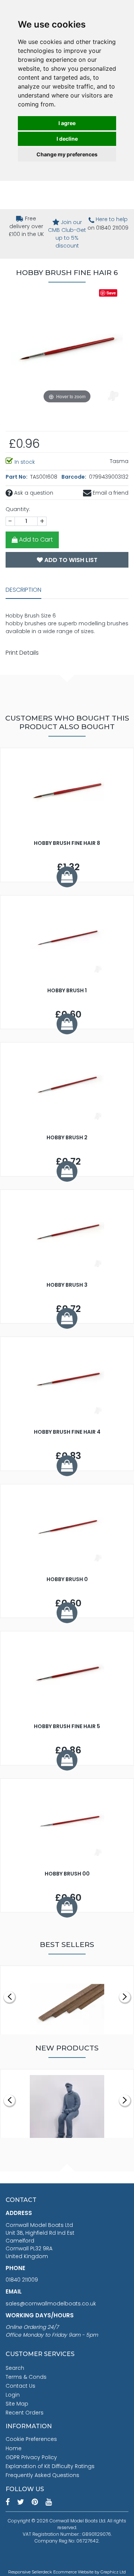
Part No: (17, 477)
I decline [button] (67, 139)
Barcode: (74, 477)
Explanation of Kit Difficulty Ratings (50, 2466)
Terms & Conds (26, 2377)
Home (14, 2448)
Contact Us (20, 2386)
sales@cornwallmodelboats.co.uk (51, 2304)
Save (111, 293)
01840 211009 (22, 2280)
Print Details (22, 653)
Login (13, 2395)
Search (15, 2368)
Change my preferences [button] (67, 154)
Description (23, 590)
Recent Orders (25, 2413)
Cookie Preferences (31, 2439)
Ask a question (33, 493)
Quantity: (18, 509)
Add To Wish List (70, 560)
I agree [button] (67, 123)
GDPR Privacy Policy (31, 2457)
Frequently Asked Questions (42, 2475)
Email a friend (110, 493)
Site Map (17, 2404)
